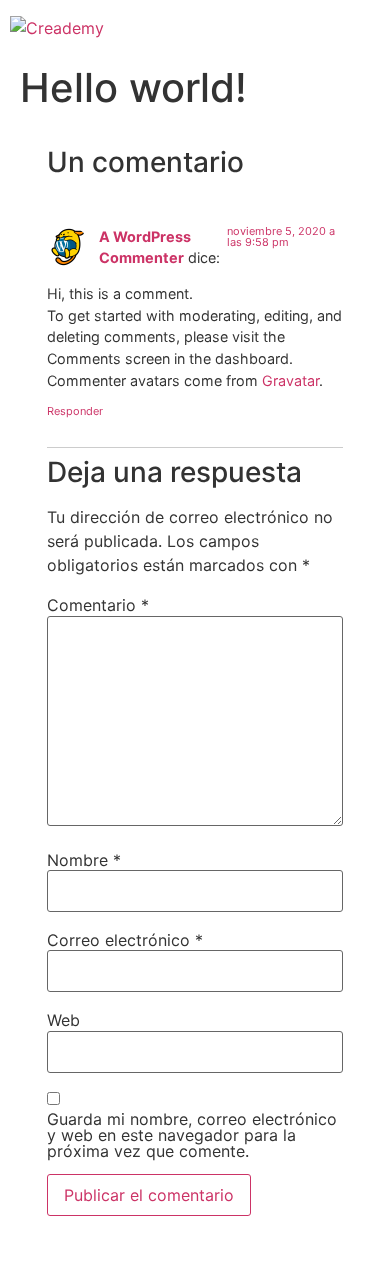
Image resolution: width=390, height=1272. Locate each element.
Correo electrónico (125, 940)
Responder (75, 411)
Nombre (84, 860)
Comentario (98, 605)
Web (63, 1020)
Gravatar (290, 380)
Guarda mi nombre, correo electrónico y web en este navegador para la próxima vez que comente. (192, 1135)
